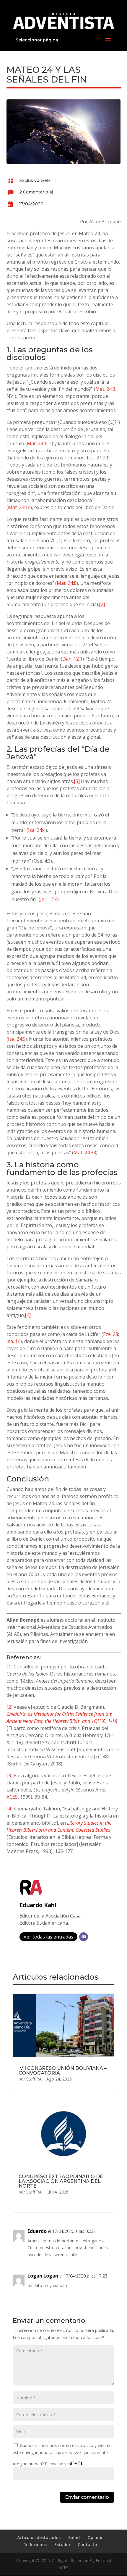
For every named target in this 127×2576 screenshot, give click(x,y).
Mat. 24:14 (19, 507)
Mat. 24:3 (105, 389)
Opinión (96, 2537)
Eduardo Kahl (38, 1905)
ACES (12, 1797)
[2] (102, 604)
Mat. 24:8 (67, 583)
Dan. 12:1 (72, 659)
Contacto (87, 2544)
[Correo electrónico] (84, 1937)
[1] (59, 540)
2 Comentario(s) (36, 192)
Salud (74, 2537)
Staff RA (34, 2079)
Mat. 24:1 (37, 443)
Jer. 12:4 (49, 899)
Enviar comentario (87, 2497)
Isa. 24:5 (17, 1039)
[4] (28, 1315)
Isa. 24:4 (37, 830)
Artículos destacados (39, 2537)
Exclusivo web (35, 180)
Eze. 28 (111, 1334)
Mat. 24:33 (85, 1153)
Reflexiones (35, 2544)
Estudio (62, 2544)
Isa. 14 (13, 1341)
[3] (77, 781)
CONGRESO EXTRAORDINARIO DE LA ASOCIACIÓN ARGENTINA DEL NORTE (61, 2181)
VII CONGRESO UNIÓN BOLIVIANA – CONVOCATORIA (63, 2071)
